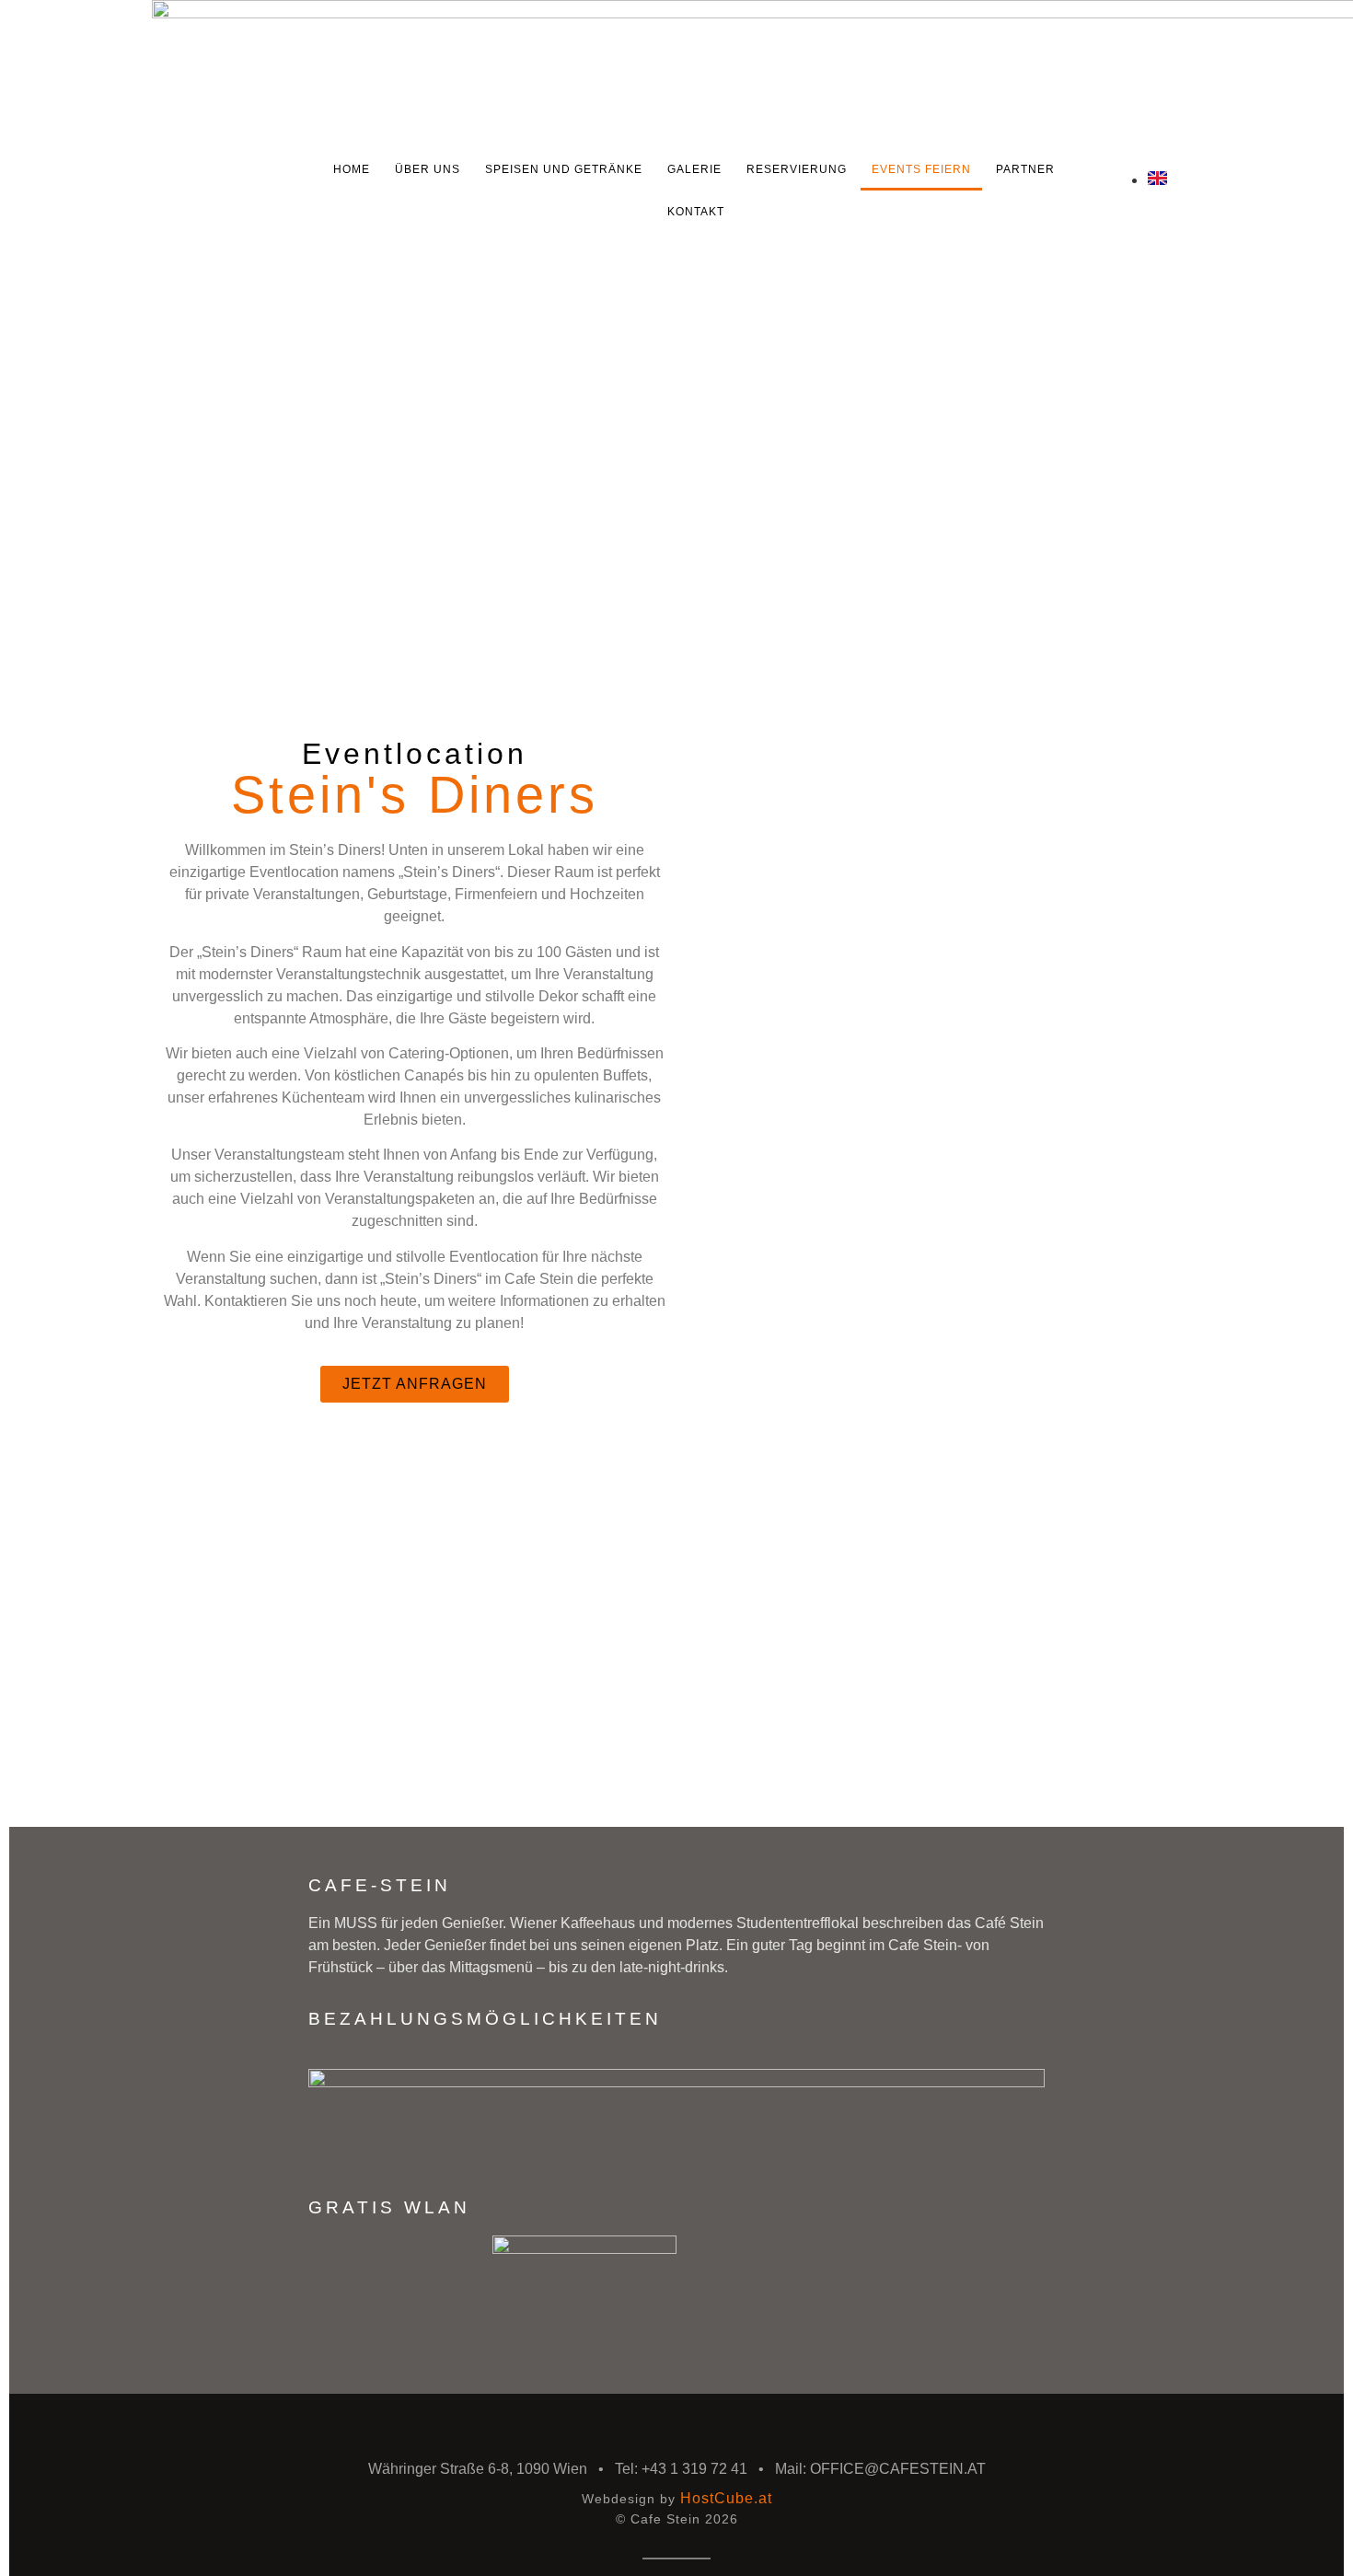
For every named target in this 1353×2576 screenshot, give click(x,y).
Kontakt (696, 212)
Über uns (428, 169)
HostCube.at (726, 2498)
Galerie (694, 169)
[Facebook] (1144, 202)
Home (352, 169)
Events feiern (921, 169)
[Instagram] (1122, 202)
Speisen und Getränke (564, 169)
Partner (1025, 169)
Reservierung (797, 169)
